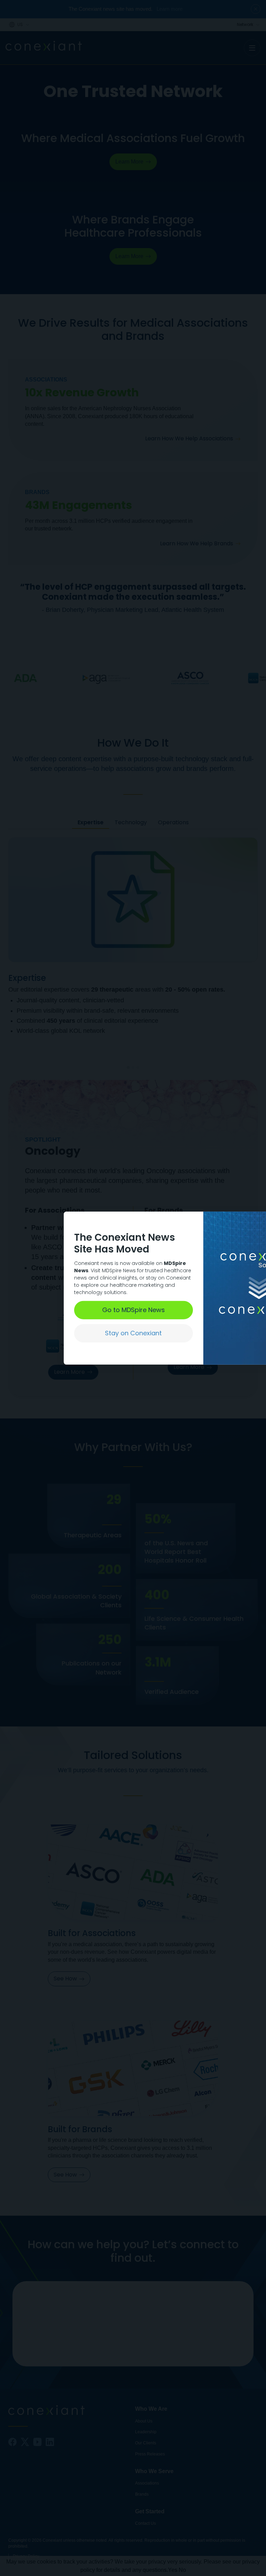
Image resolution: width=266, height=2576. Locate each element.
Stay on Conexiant (133, 1333)
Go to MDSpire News (134, 1310)
